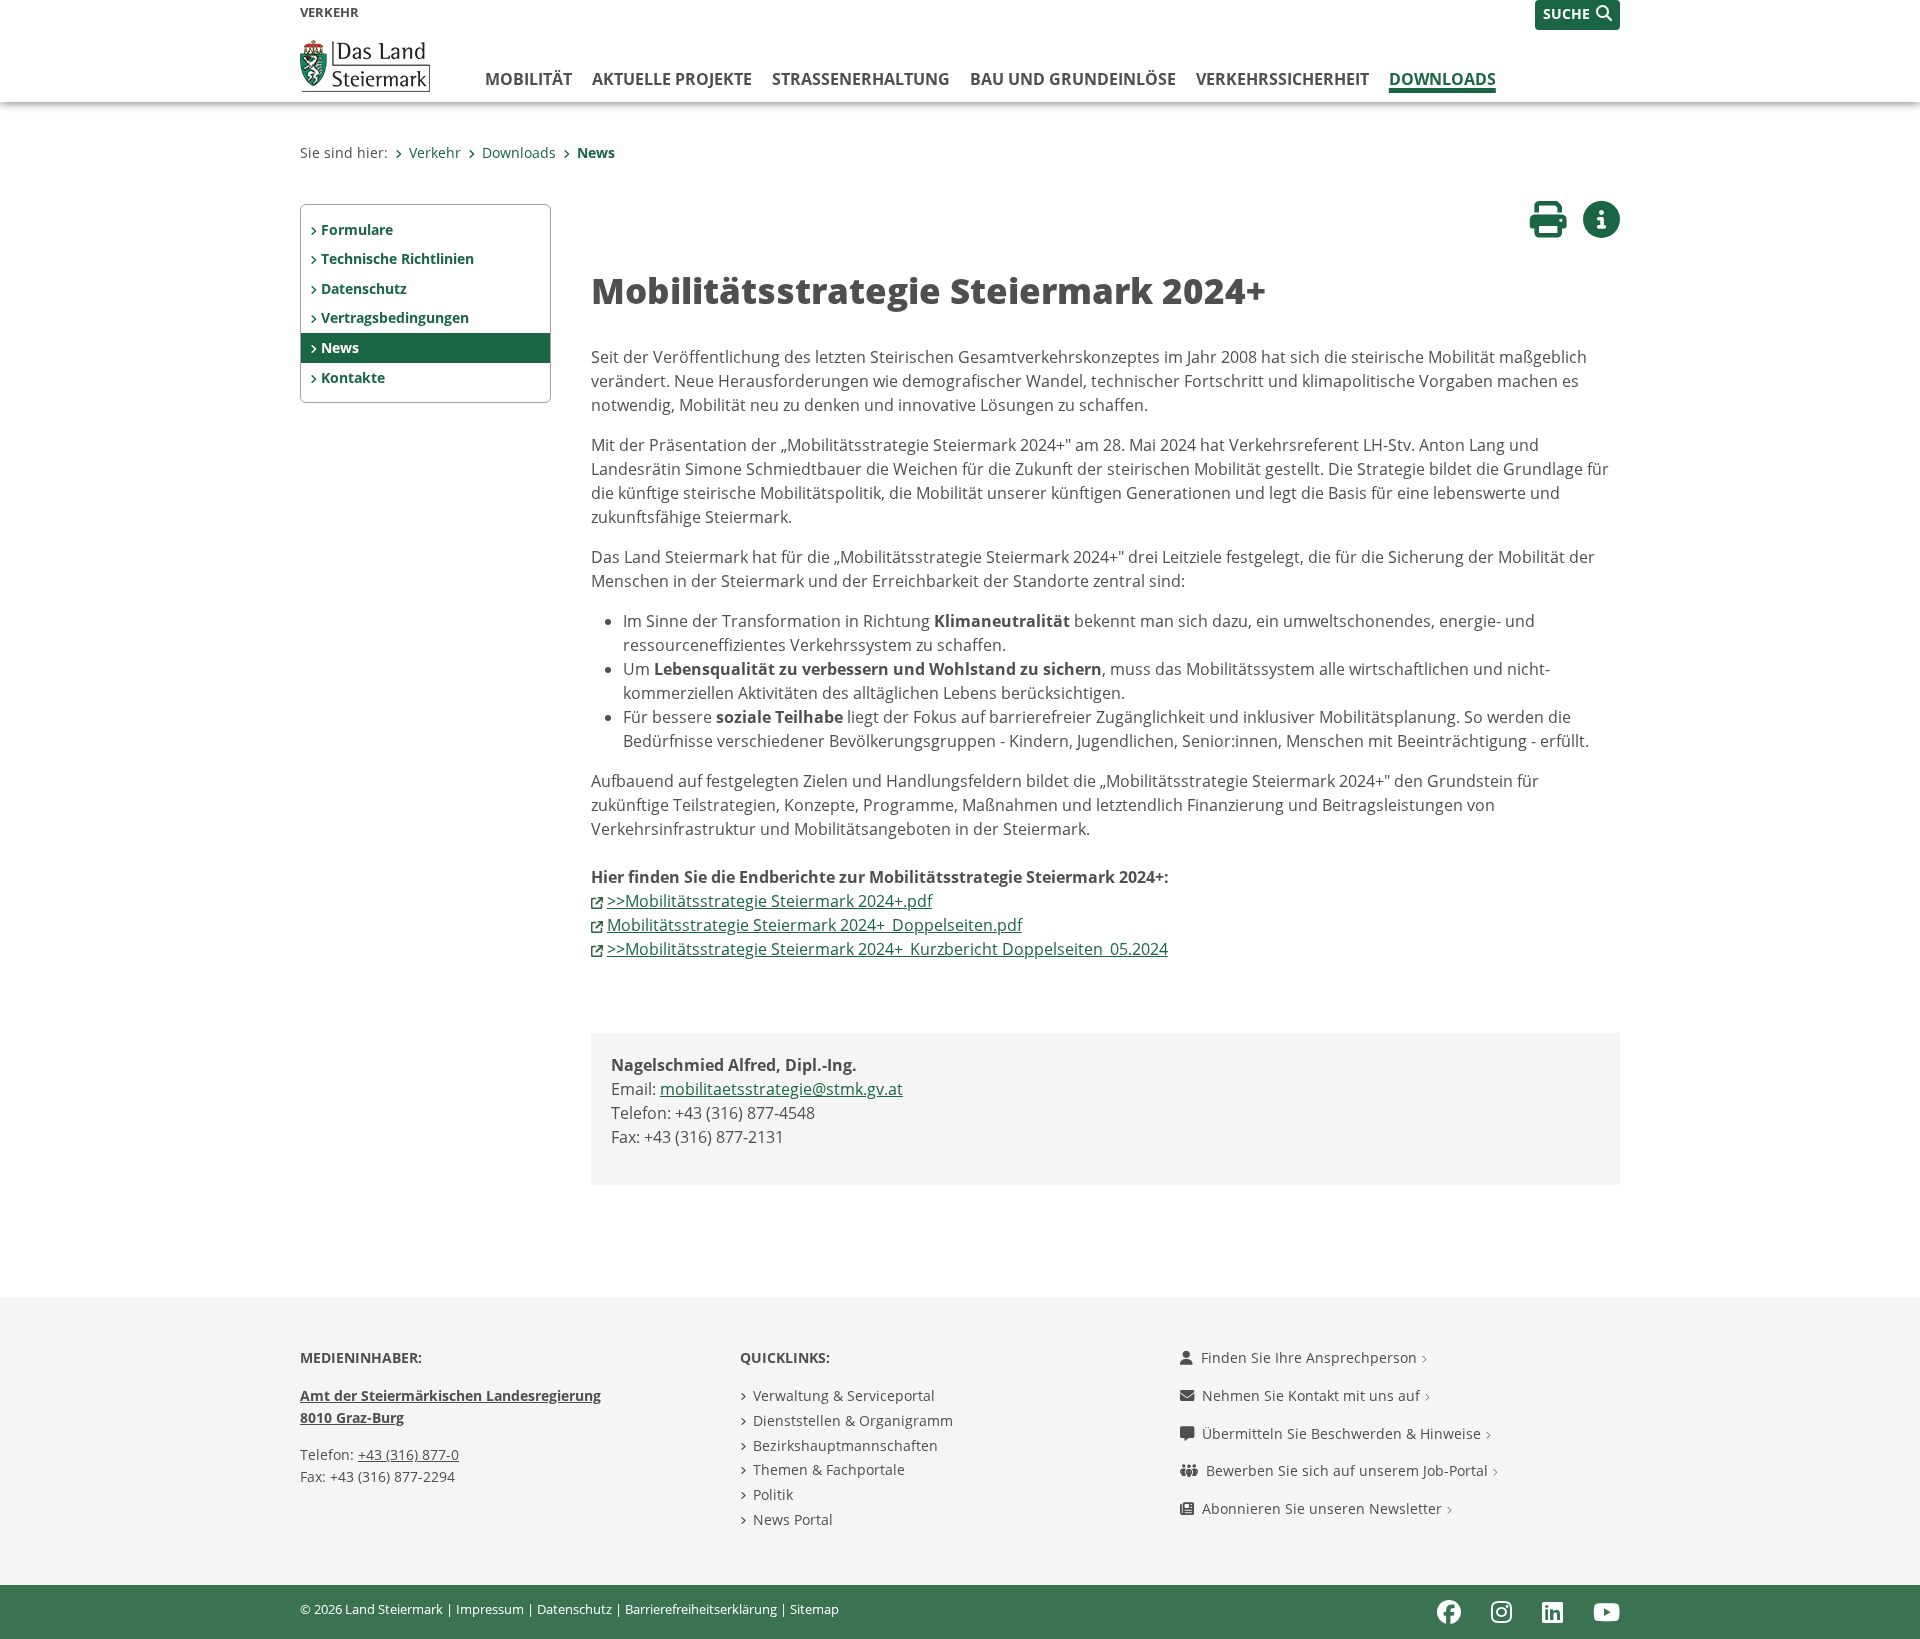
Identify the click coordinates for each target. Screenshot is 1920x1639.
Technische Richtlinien (397, 258)
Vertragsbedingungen (395, 317)
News (596, 152)
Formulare (357, 229)
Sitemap (814, 1609)
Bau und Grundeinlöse (1073, 79)
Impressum (490, 1609)
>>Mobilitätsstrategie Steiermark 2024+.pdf (769, 901)
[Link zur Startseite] (365, 64)
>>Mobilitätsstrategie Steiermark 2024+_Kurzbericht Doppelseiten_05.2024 (887, 949)
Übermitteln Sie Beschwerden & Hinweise (1343, 1433)
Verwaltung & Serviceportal (844, 1395)
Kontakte (353, 377)
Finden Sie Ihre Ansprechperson (1311, 1357)
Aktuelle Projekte (672, 79)
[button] (1577, 15)
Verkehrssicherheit (1282, 79)
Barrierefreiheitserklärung (701, 1609)
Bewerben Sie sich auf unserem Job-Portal (1349, 1470)
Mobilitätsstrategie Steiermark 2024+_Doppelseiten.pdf (814, 925)
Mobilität (528, 79)
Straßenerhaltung (861, 79)
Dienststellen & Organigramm (853, 1420)
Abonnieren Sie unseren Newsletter (1324, 1508)
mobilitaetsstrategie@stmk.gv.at (781, 1089)
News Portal (793, 1519)
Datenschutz (364, 288)
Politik (773, 1494)
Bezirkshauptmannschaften (845, 1445)
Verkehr (435, 152)
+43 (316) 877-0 (408, 1454)
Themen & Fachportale (829, 1469)
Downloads (1442, 79)
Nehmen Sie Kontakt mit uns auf (1313, 1395)
